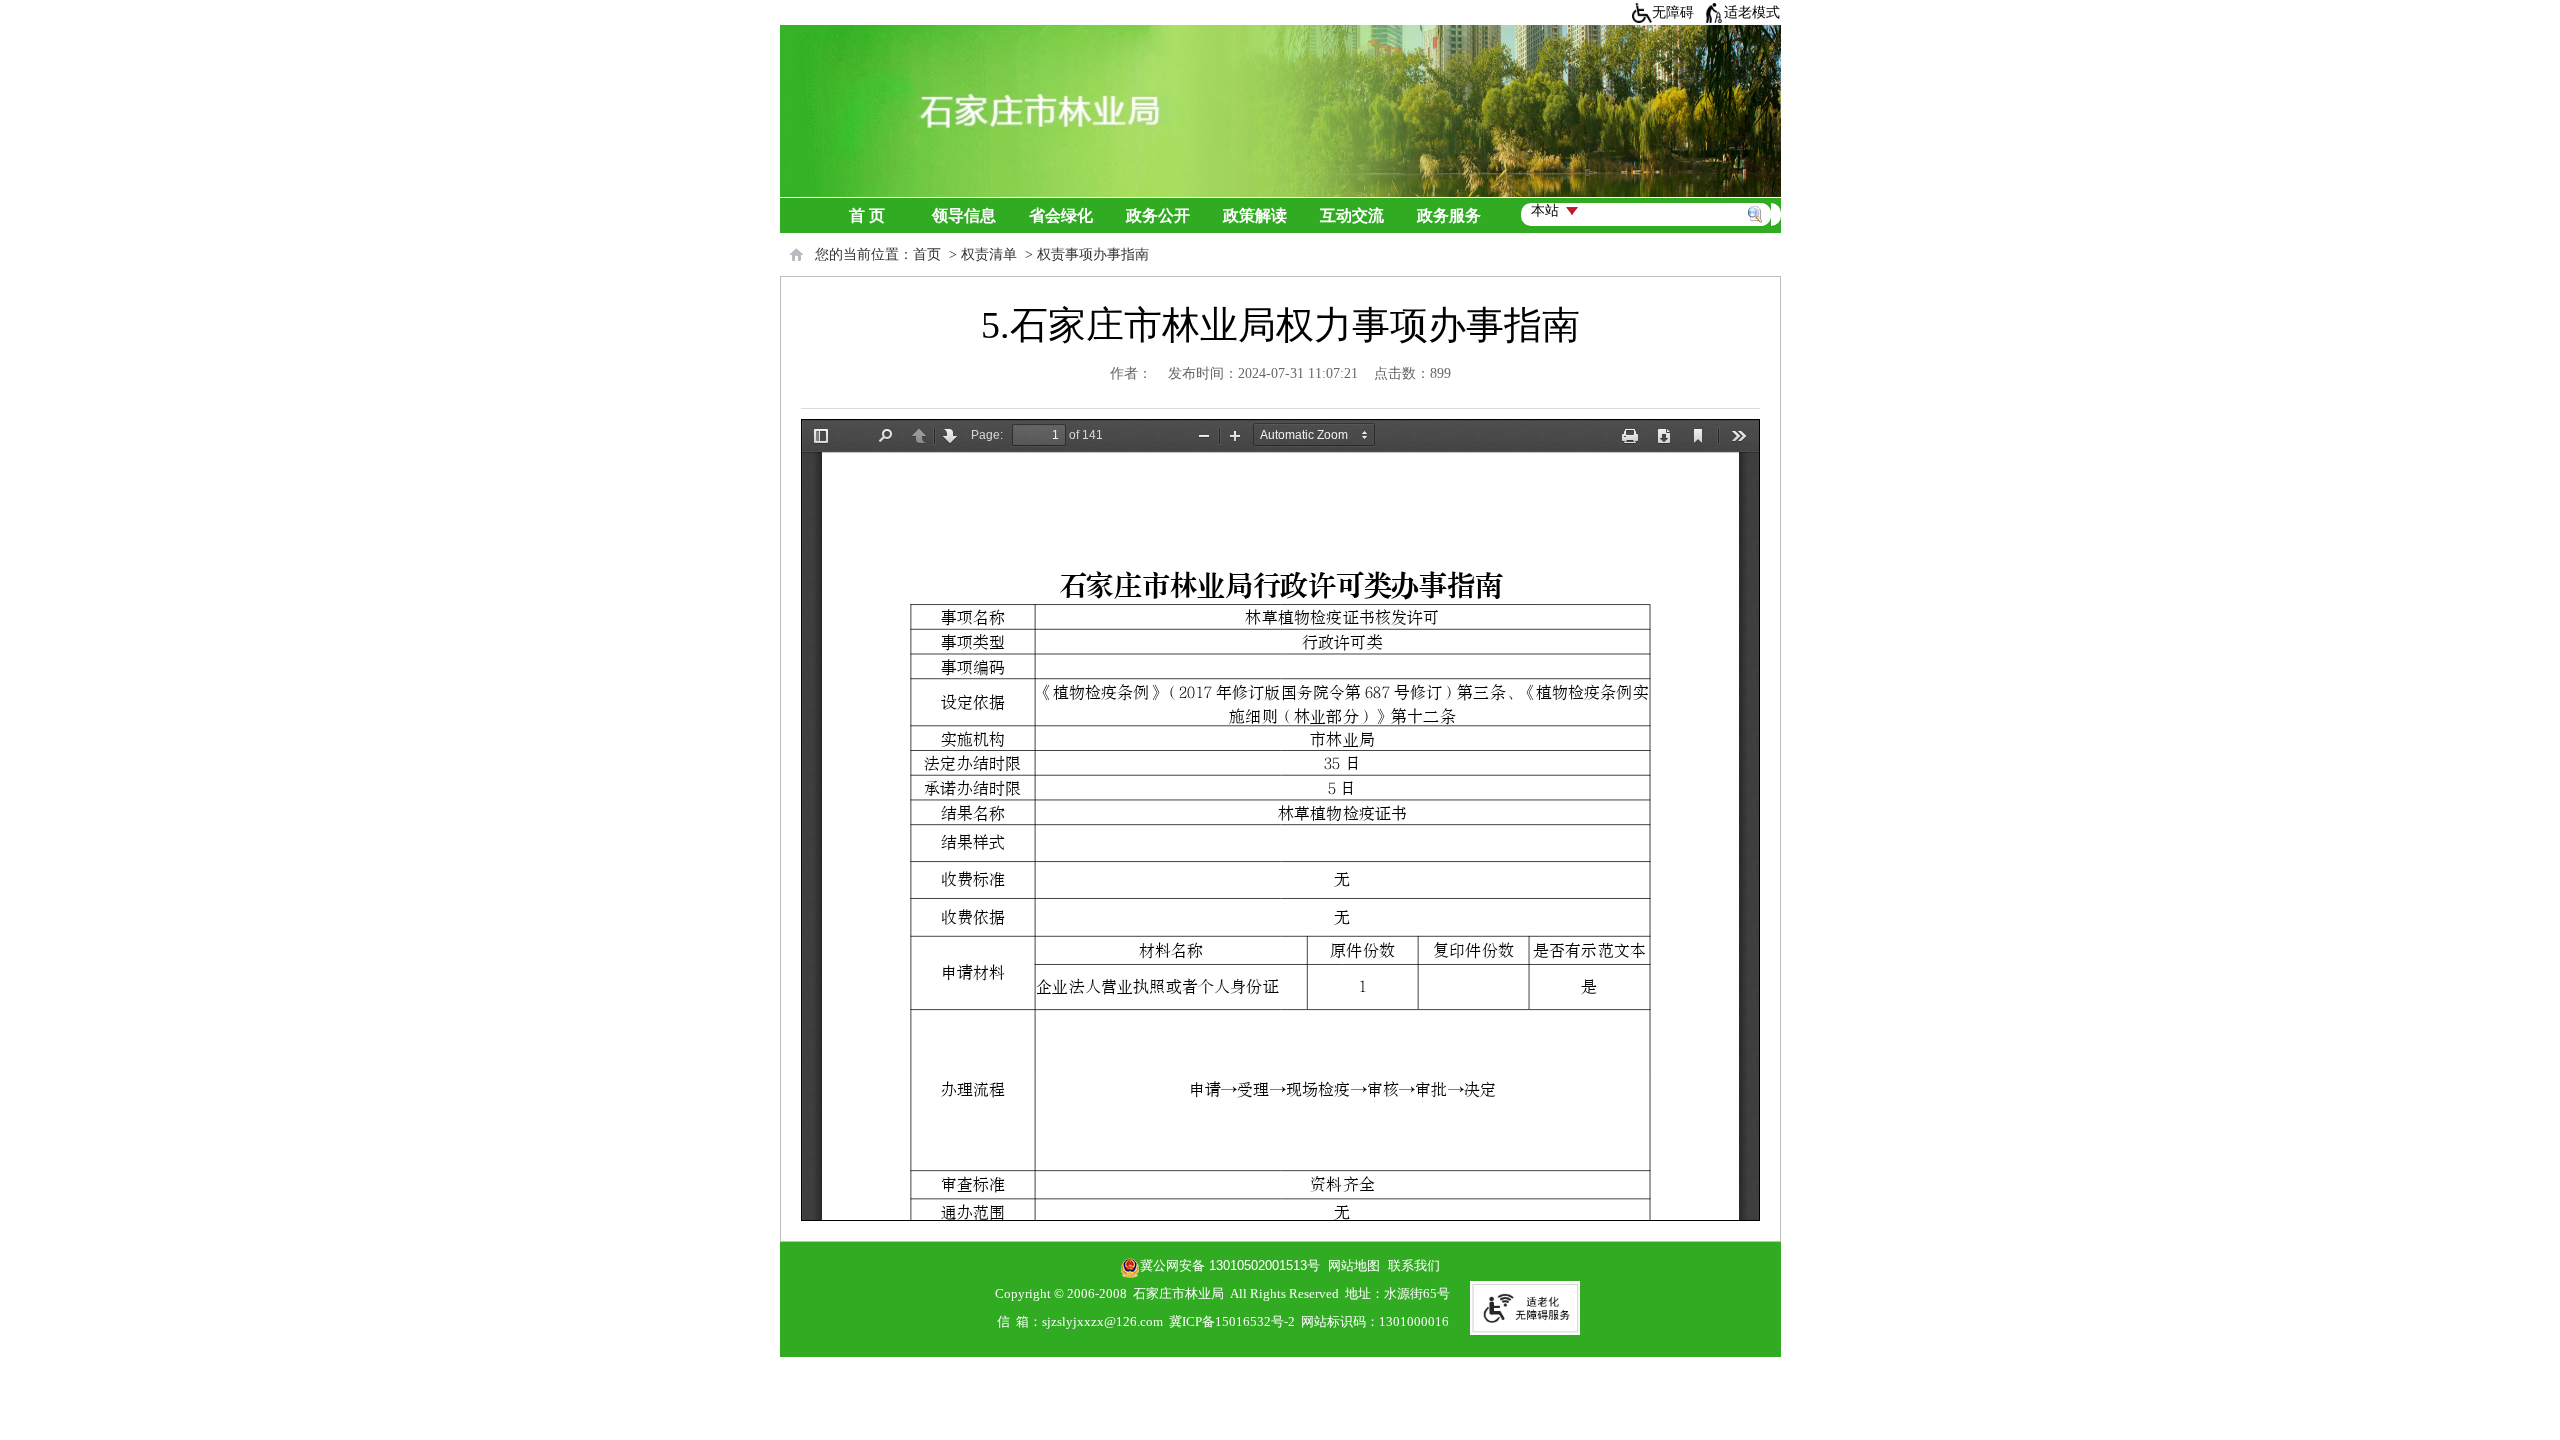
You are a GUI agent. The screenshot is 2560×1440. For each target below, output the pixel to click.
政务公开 (1158, 215)
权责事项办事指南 (1093, 254)
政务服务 (1449, 215)
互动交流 (1352, 215)
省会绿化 (1061, 215)
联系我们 (1414, 1265)
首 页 (867, 215)
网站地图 (1350, 1265)
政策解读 (1255, 215)
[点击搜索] (1759, 191)
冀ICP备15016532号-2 (1232, 1321)
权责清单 (989, 254)
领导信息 (964, 215)
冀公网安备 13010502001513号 (1230, 1265)
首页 (927, 254)
